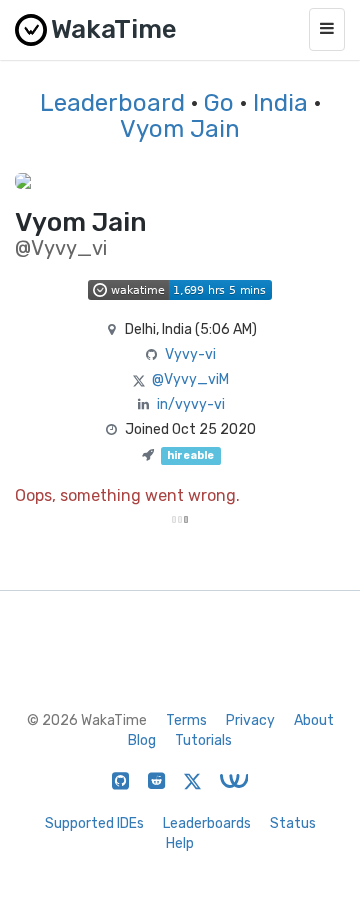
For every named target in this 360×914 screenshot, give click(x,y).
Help (180, 843)
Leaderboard (112, 103)
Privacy (250, 720)
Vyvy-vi (190, 354)
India (280, 103)
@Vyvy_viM (190, 379)
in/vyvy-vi (191, 404)
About (314, 720)
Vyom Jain (180, 129)
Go (219, 103)
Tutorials (203, 740)
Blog (142, 740)
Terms (186, 720)
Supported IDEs (94, 823)
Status (293, 823)
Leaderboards (207, 823)
